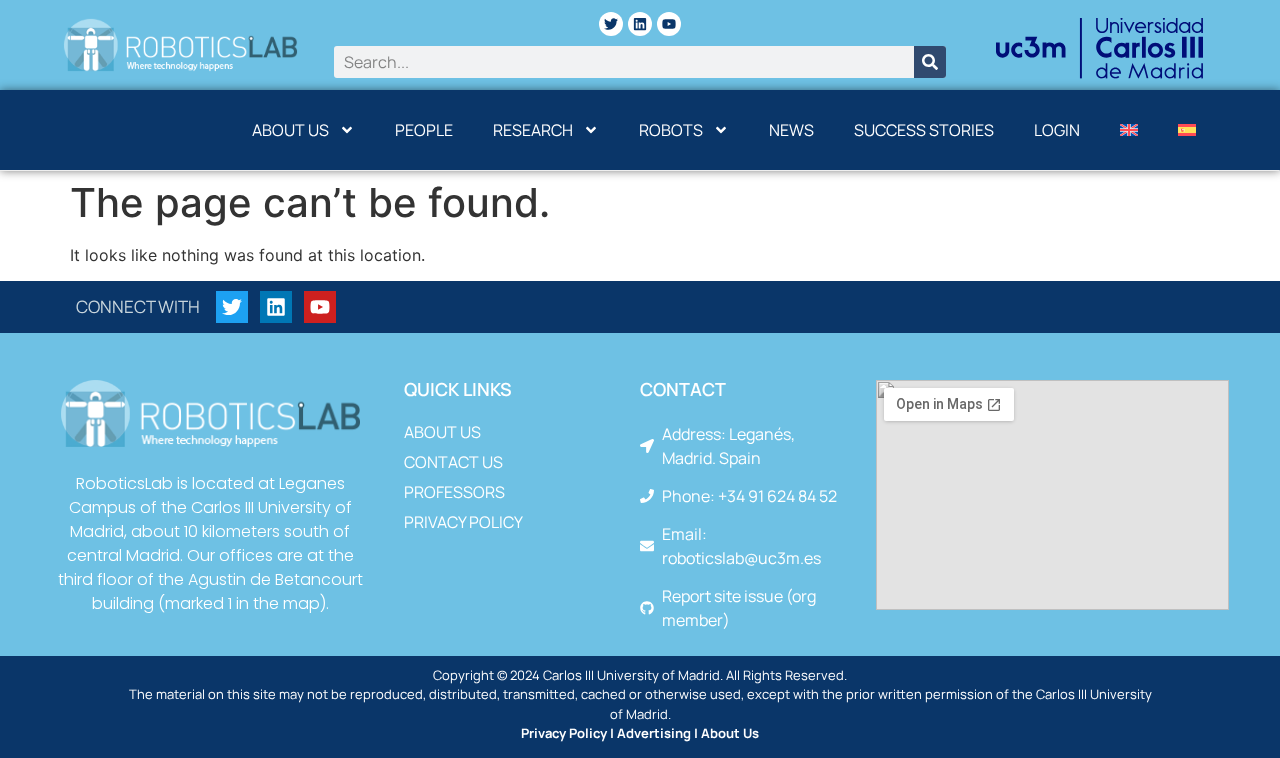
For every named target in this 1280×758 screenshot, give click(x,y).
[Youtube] (669, 24)
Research (533, 130)
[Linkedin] (640, 24)
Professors (454, 492)
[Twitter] (611, 24)
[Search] (930, 62)
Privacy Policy (463, 522)
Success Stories (924, 130)
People (424, 130)
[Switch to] (1129, 130)
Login (1057, 130)
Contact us (453, 462)
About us (290, 130)
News (791, 130)
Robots (671, 130)
